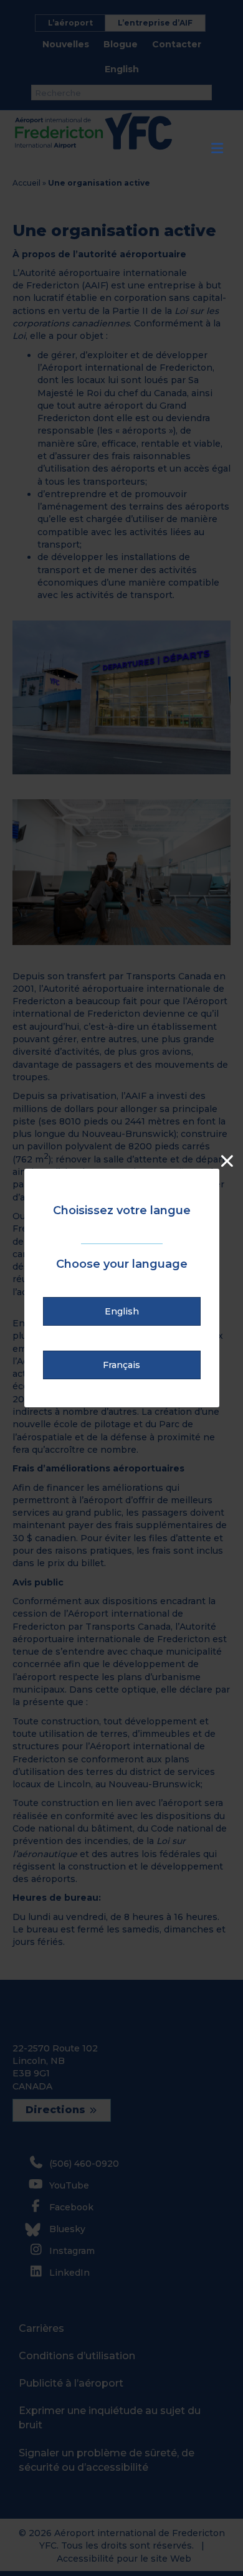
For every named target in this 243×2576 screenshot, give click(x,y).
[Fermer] (227, 1161)
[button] (122, 1311)
